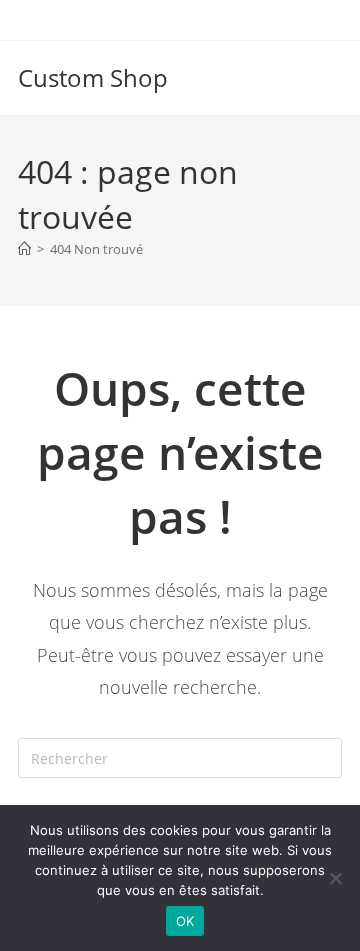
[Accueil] (24, 249)
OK (185, 921)
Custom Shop (93, 77)
